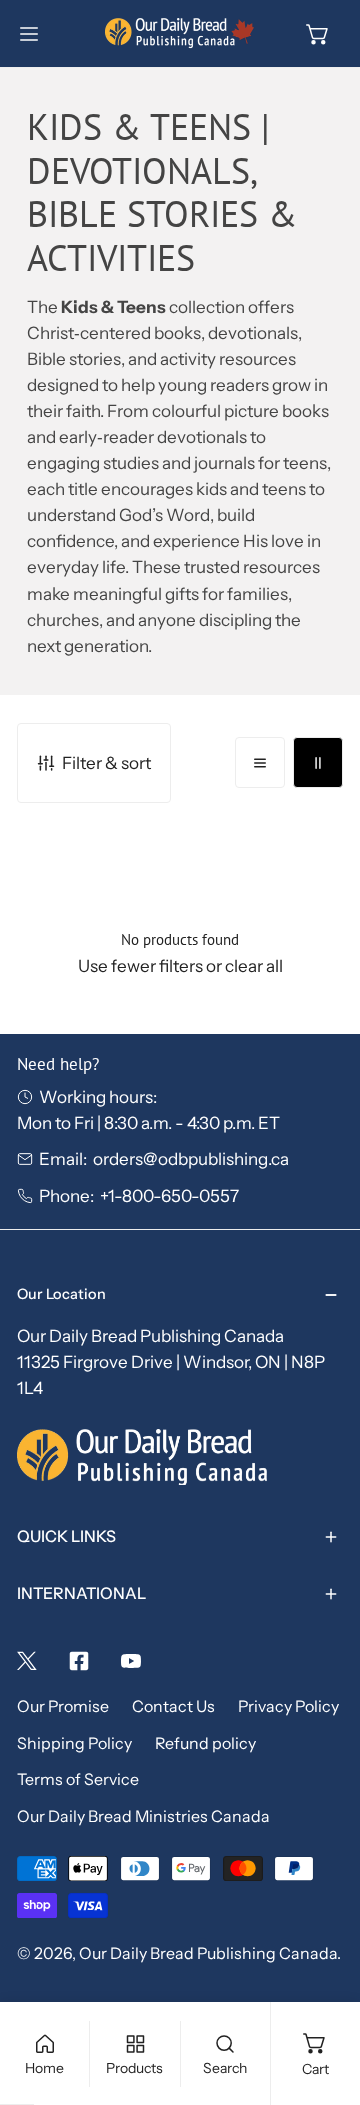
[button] (318, 34)
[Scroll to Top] (321, 1996)
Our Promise (63, 1706)
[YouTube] (131, 1661)
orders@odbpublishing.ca (191, 1158)
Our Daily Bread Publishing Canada (208, 1953)
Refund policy (205, 1743)
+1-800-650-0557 (169, 1195)
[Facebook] (79, 1661)
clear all (254, 965)
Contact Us (173, 1706)
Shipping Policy (74, 1743)
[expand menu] (29, 34)
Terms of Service (78, 1779)
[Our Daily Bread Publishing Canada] (180, 33)
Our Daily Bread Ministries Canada (143, 1816)
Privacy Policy (288, 1706)
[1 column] (260, 762)
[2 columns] (318, 762)
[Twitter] (27, 1661)
